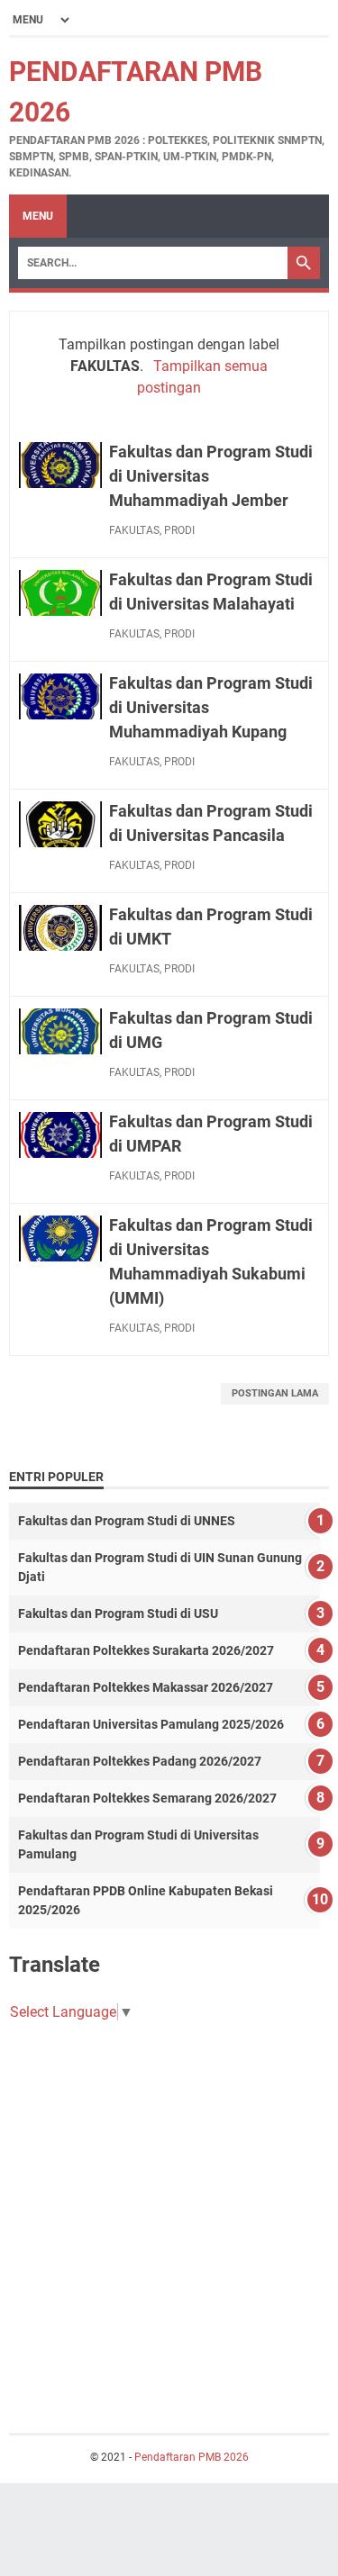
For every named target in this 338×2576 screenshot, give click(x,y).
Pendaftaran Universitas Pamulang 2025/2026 (151, 1724)
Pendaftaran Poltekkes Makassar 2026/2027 (146, 1687)
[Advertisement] (169, 2210)
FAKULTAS (134, 530)
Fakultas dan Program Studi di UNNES (127, 1521)
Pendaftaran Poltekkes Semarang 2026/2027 (147, 1798)
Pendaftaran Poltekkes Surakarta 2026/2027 (146, 1650)
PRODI (179, 530)
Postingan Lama (275, 1393)
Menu (38, 216)
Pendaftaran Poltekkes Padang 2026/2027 (140, 1761)
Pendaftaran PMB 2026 (192, 2457)
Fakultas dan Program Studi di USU (118, 1613)
